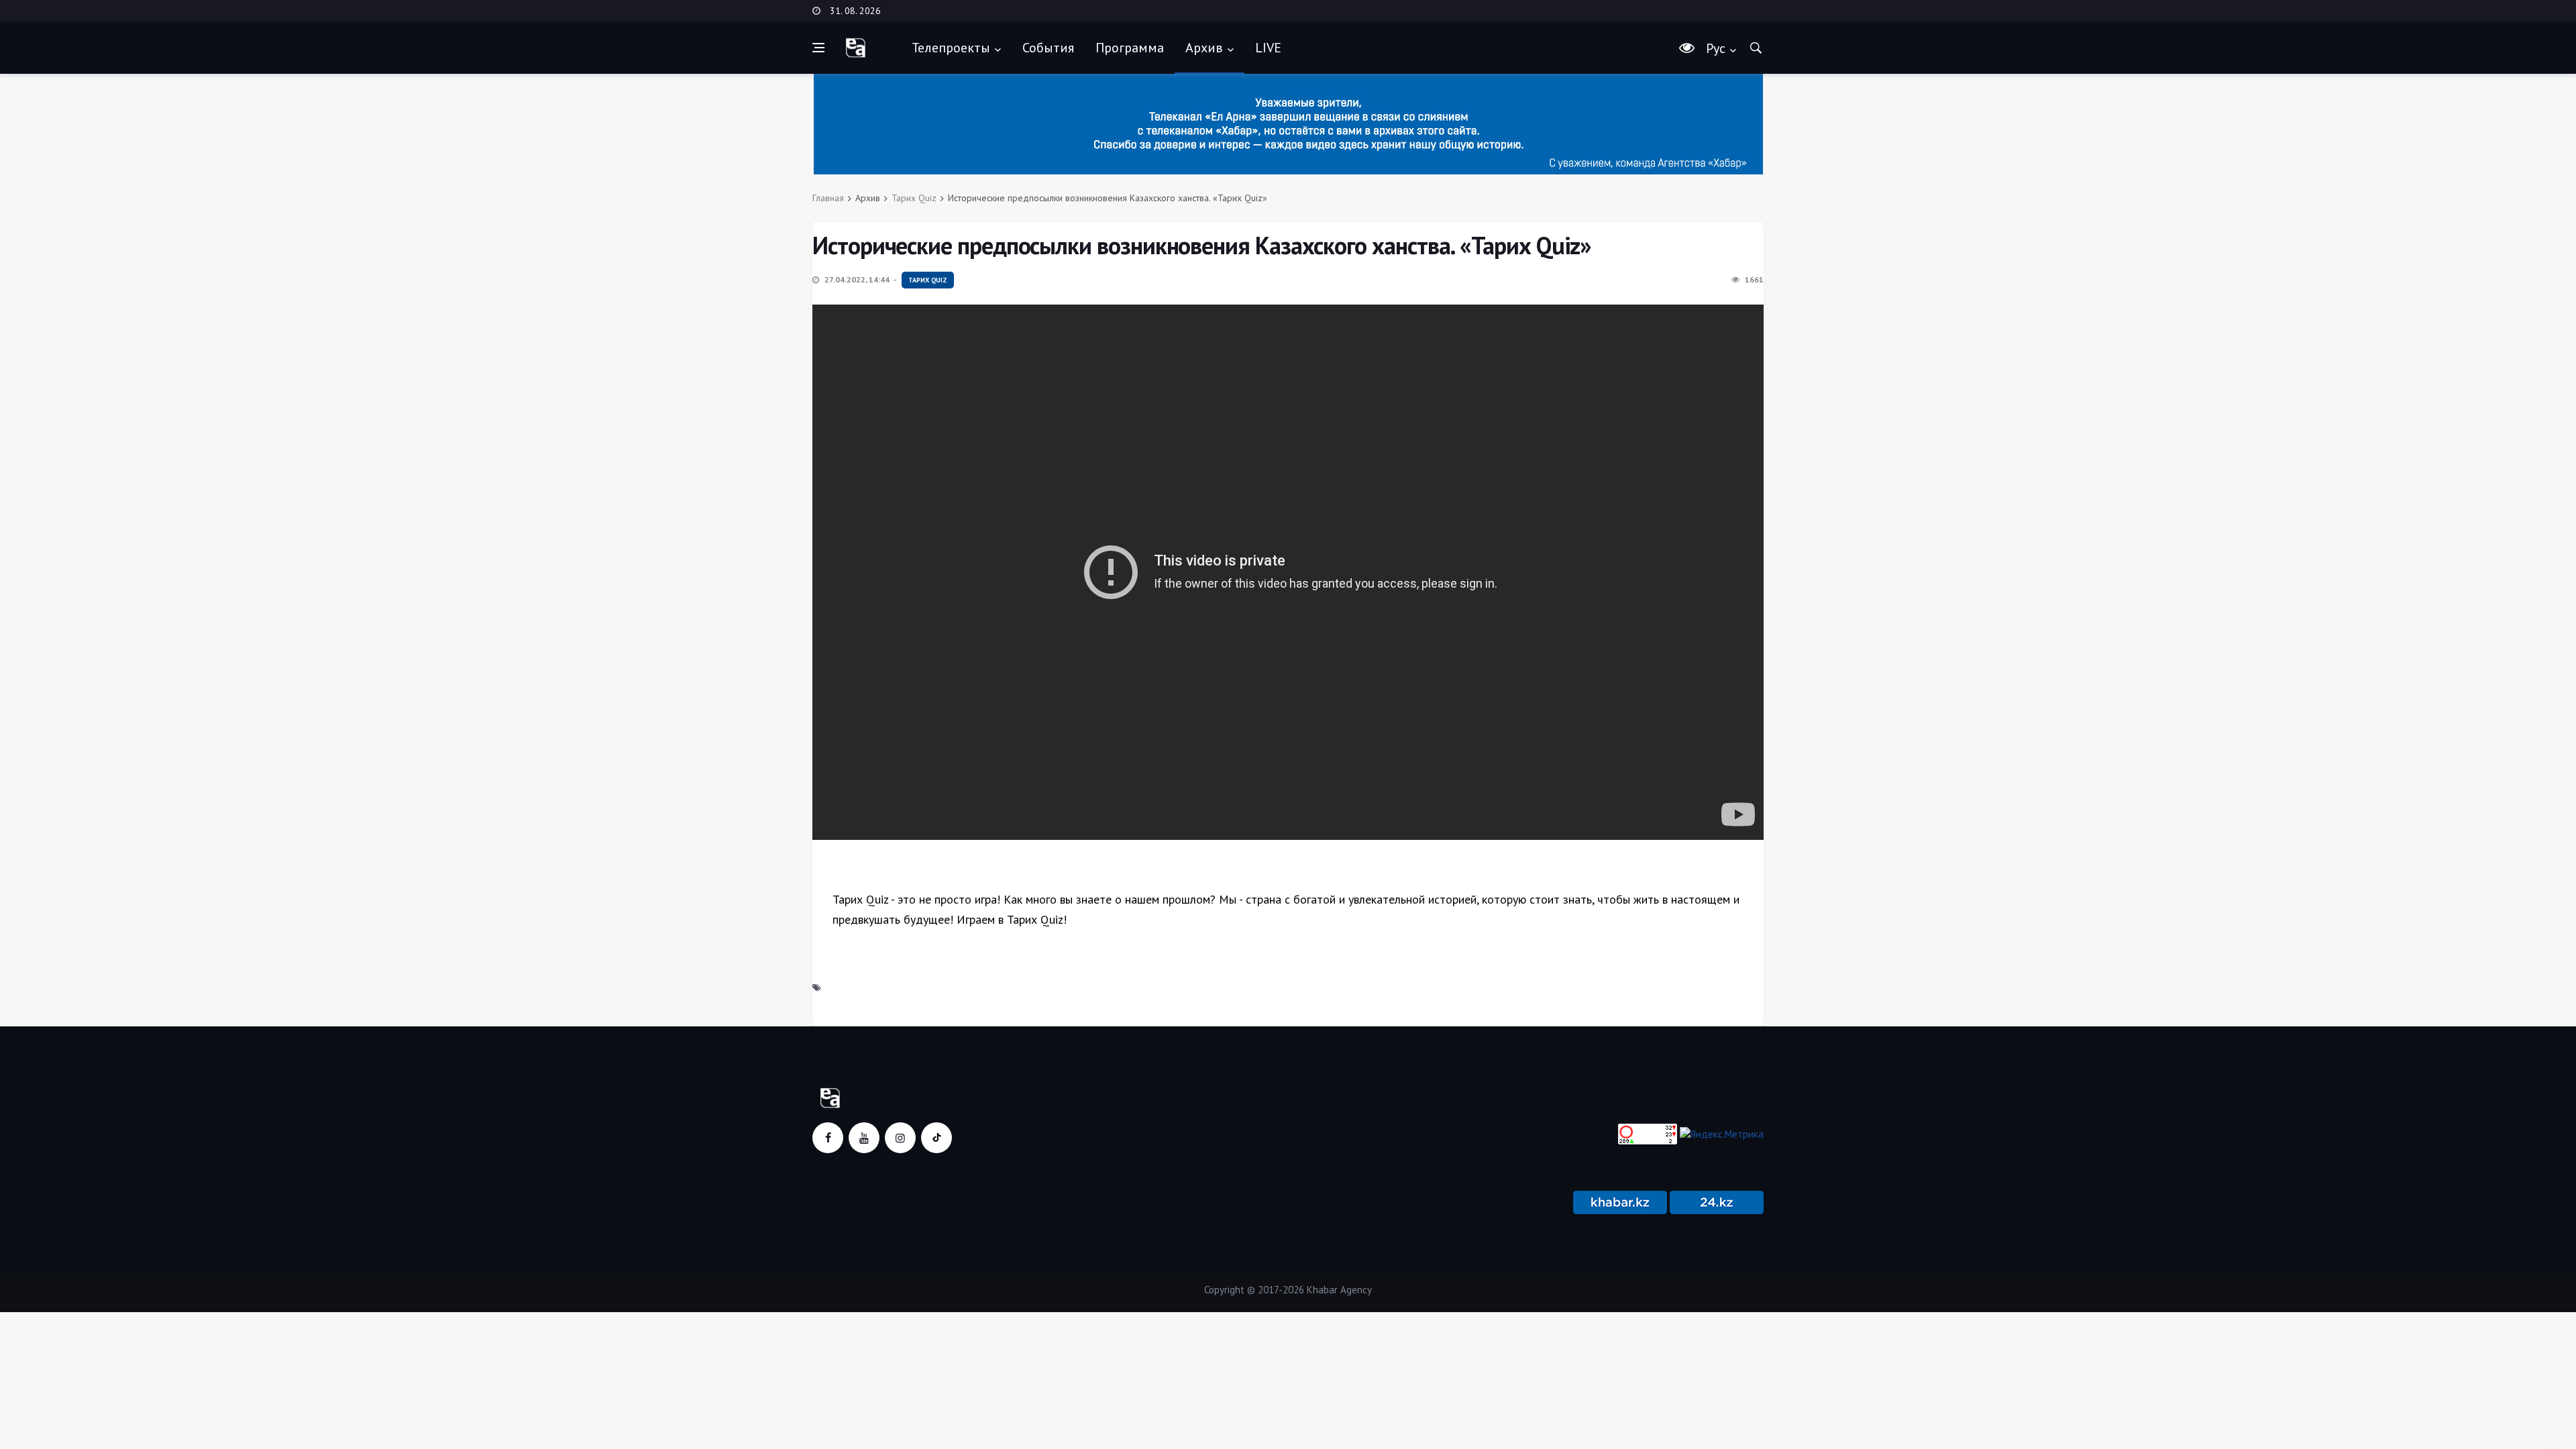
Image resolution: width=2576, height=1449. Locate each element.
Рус (1716, 48)
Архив (1204, 48)
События (1048, 48)
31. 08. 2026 (855, 11)
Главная (828, 198)
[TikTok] (936, 1138)
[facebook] (828, 1138)
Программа (1130, 48)
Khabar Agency (1339, 1290)
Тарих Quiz (914, 198)
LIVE (1268, 48)
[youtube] (864, 1138)
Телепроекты (951, 48)
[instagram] (900, 1138)
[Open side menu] (818, 48)
